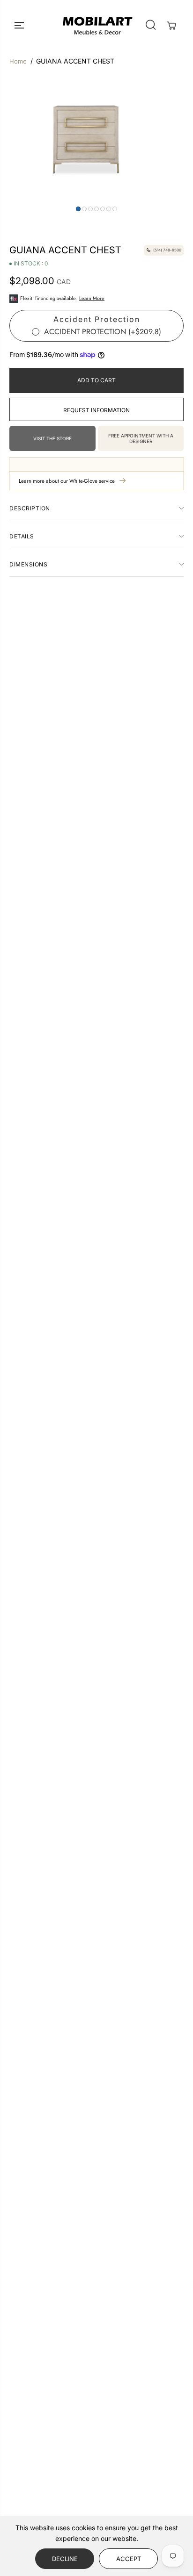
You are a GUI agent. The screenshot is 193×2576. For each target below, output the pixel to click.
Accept (129, 2559)
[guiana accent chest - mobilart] (87, 138)
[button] (20, 25)
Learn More (92, 298)
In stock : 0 (31, 264)
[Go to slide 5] (103, 209)
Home (18, 61)
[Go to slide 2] (84, 209)
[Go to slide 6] (109, 209)
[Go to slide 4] (96, 209)
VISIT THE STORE (52, 438)
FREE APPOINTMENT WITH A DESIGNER (141, 438)
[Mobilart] (97, 25)
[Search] (151, 25)
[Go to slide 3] (90, 209)
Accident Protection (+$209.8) (103, 332)
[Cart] (171, 26)
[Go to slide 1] (78, 209)
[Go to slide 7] (115, 209)
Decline (65, 2559)
